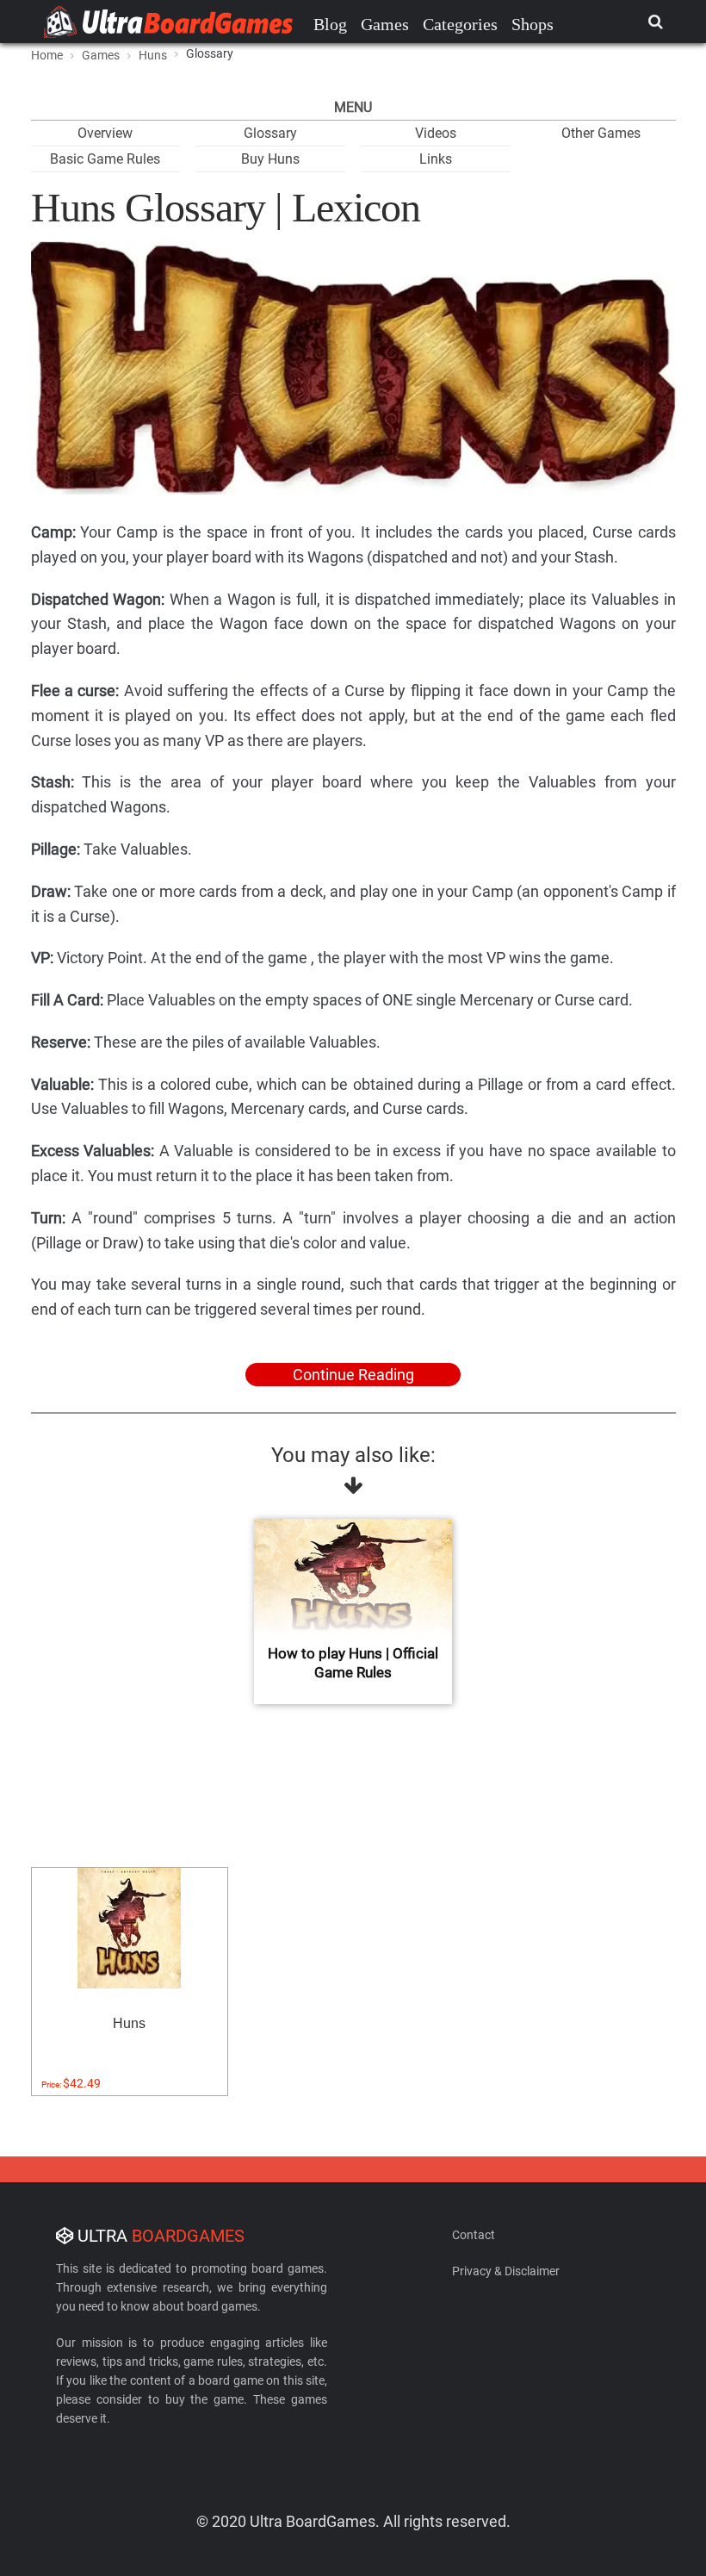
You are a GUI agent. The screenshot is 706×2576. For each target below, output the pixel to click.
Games (385, 24)
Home (47, 55)
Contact (474, 2235)
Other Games (601, 133)
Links (436, 159)
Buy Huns (270, 159)
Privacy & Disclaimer (506, 2271)
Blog (330, 24)
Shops (533, 24)
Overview (105, 133)
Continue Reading (353, 1375)
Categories (460, 24)
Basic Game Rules (105, 159)
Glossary (270, 133)
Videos (436, 133)
